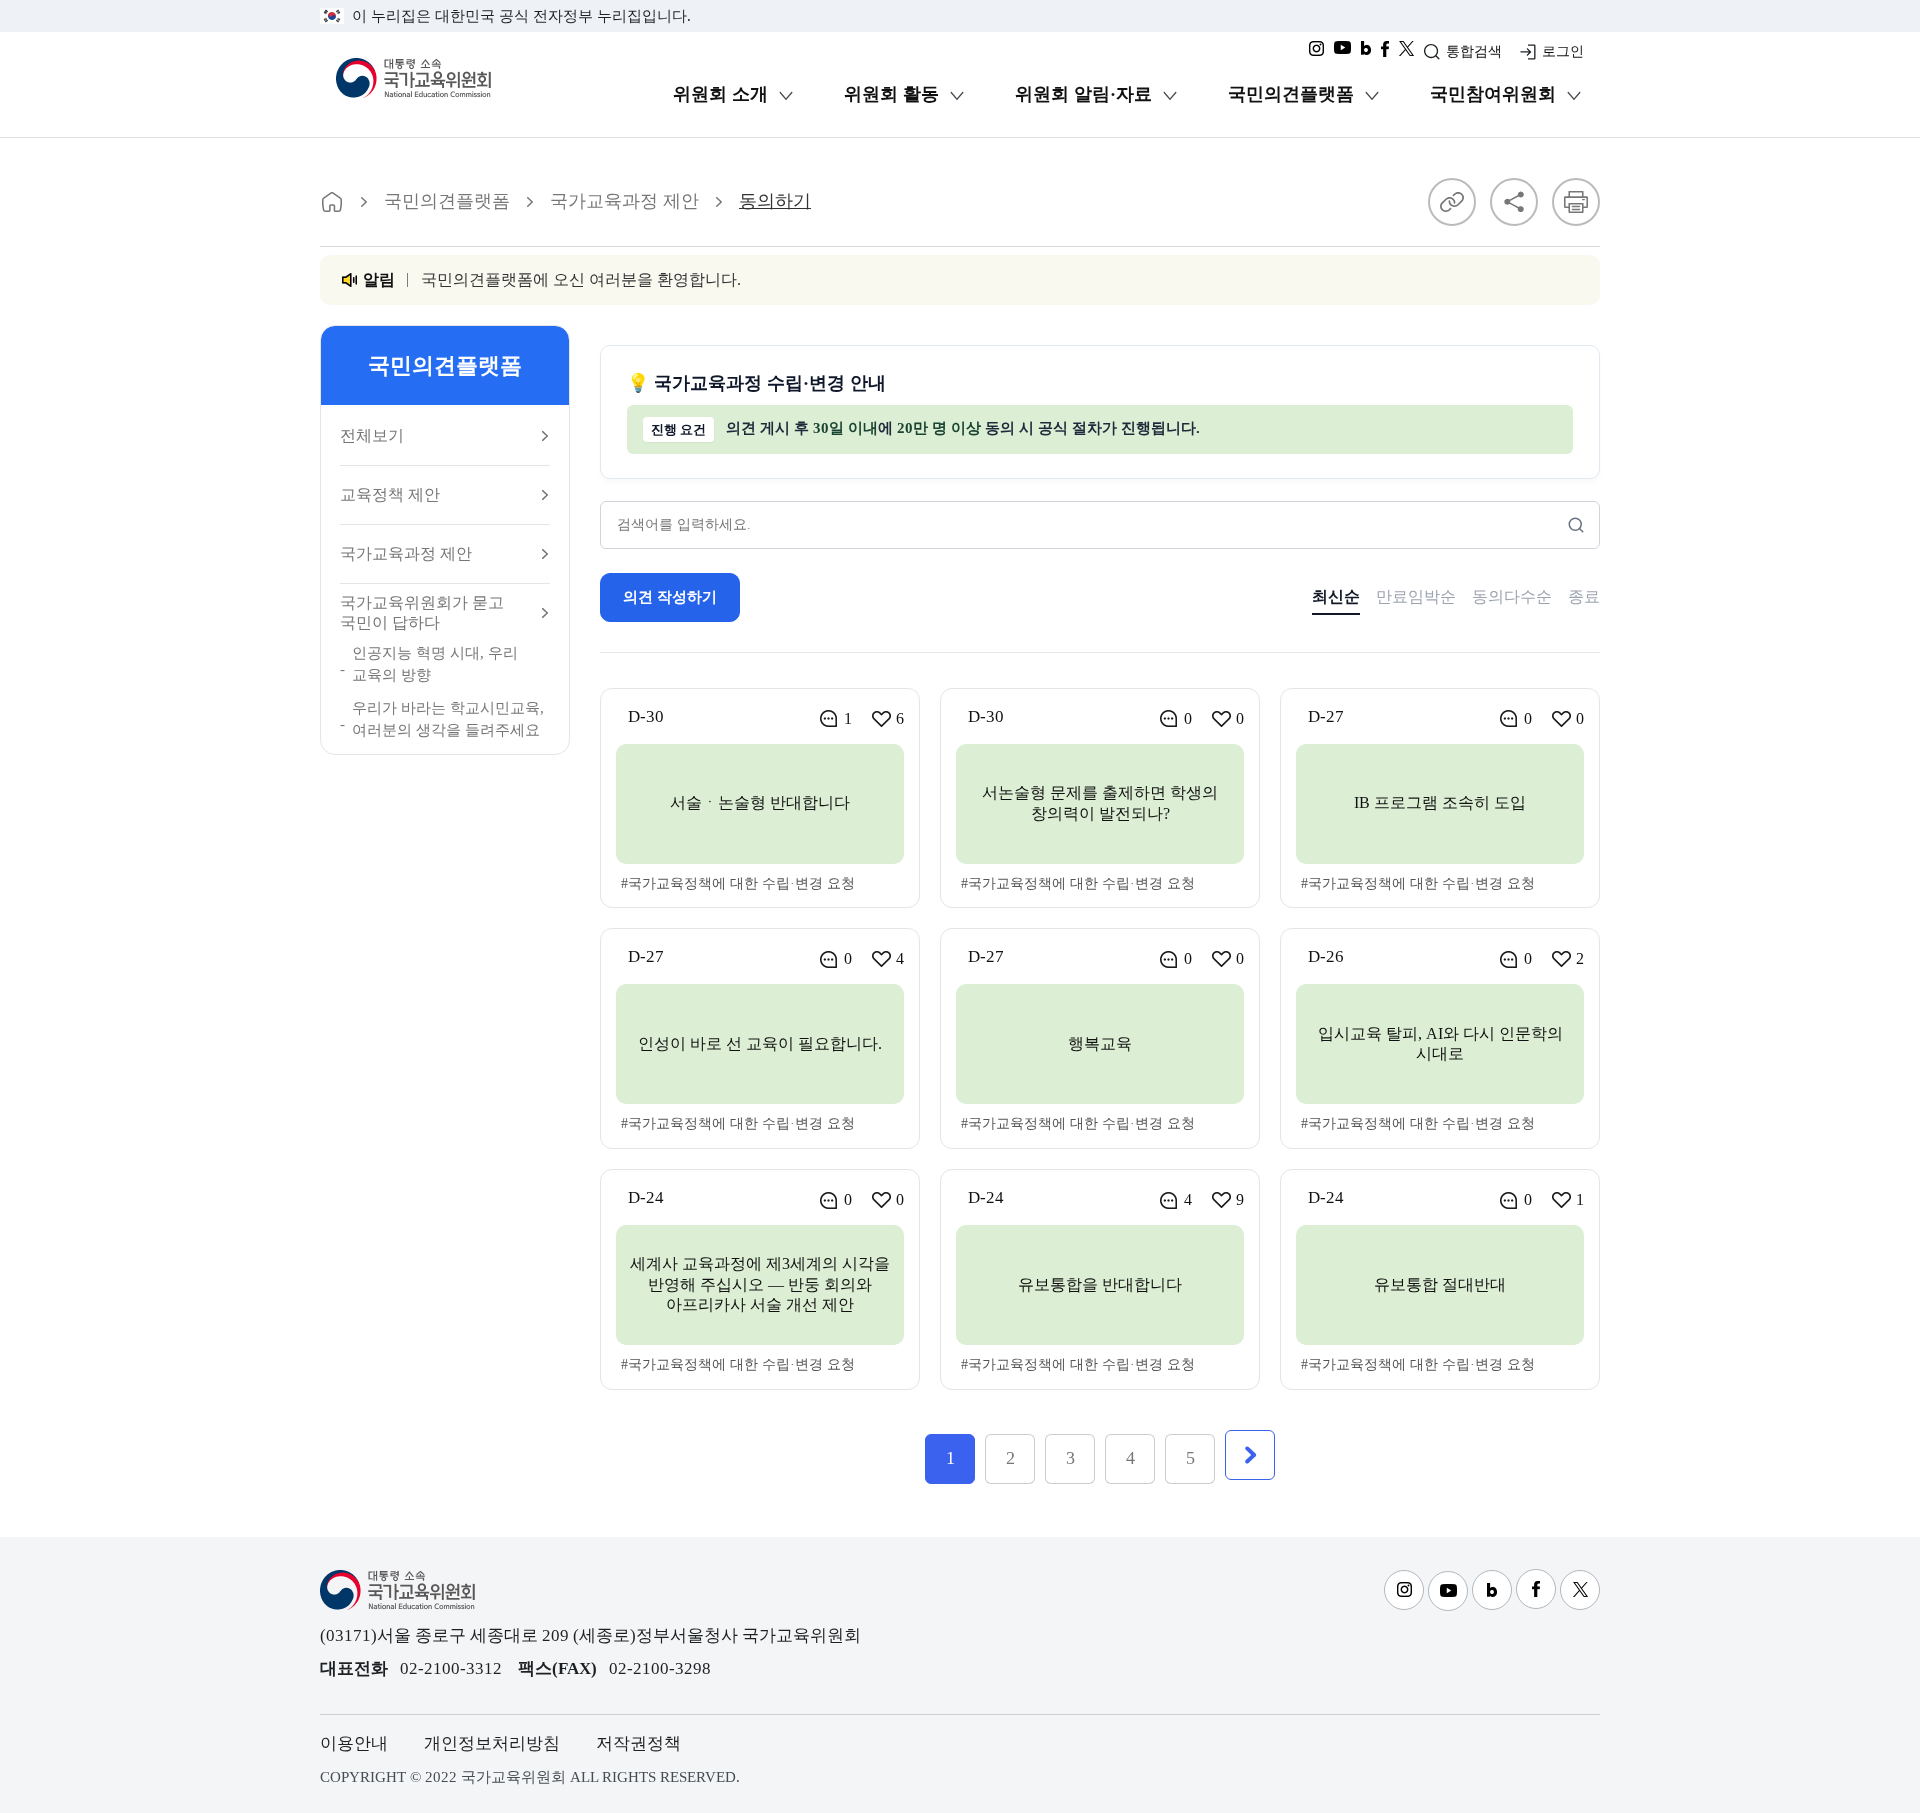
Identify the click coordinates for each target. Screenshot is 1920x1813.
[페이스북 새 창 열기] (1385, 54)
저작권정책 (638, 1743)
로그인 (1563, 51)
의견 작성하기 (670, 597)
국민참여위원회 (1493, 94)
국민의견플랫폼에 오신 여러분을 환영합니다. (581, 279)
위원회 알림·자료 (1083, 94)
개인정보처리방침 (492, 1743)
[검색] (1576, 525)
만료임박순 (1416, 596)
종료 (1584, 596)
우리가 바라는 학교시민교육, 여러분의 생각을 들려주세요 (448, 719)
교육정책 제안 (390, 494)
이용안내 (354, 1743)
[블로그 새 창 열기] (1366, 54)
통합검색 (1474, 51)
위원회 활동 (891, 94)
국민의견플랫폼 (1291, 94)
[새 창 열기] (1406, 54)
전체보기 (372, 435)
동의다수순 (1512, 596)
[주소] (1452, 202)
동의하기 (775, 201)
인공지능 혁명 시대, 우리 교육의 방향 (435, 664)
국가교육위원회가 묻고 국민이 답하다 (422, 612)
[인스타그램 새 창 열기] (1316, 54)
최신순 (1336, 596)
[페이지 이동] (332, 202)
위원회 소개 (720, 94)
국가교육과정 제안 (624, 201)
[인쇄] (1576, 202)
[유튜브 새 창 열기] (1342, 54)
